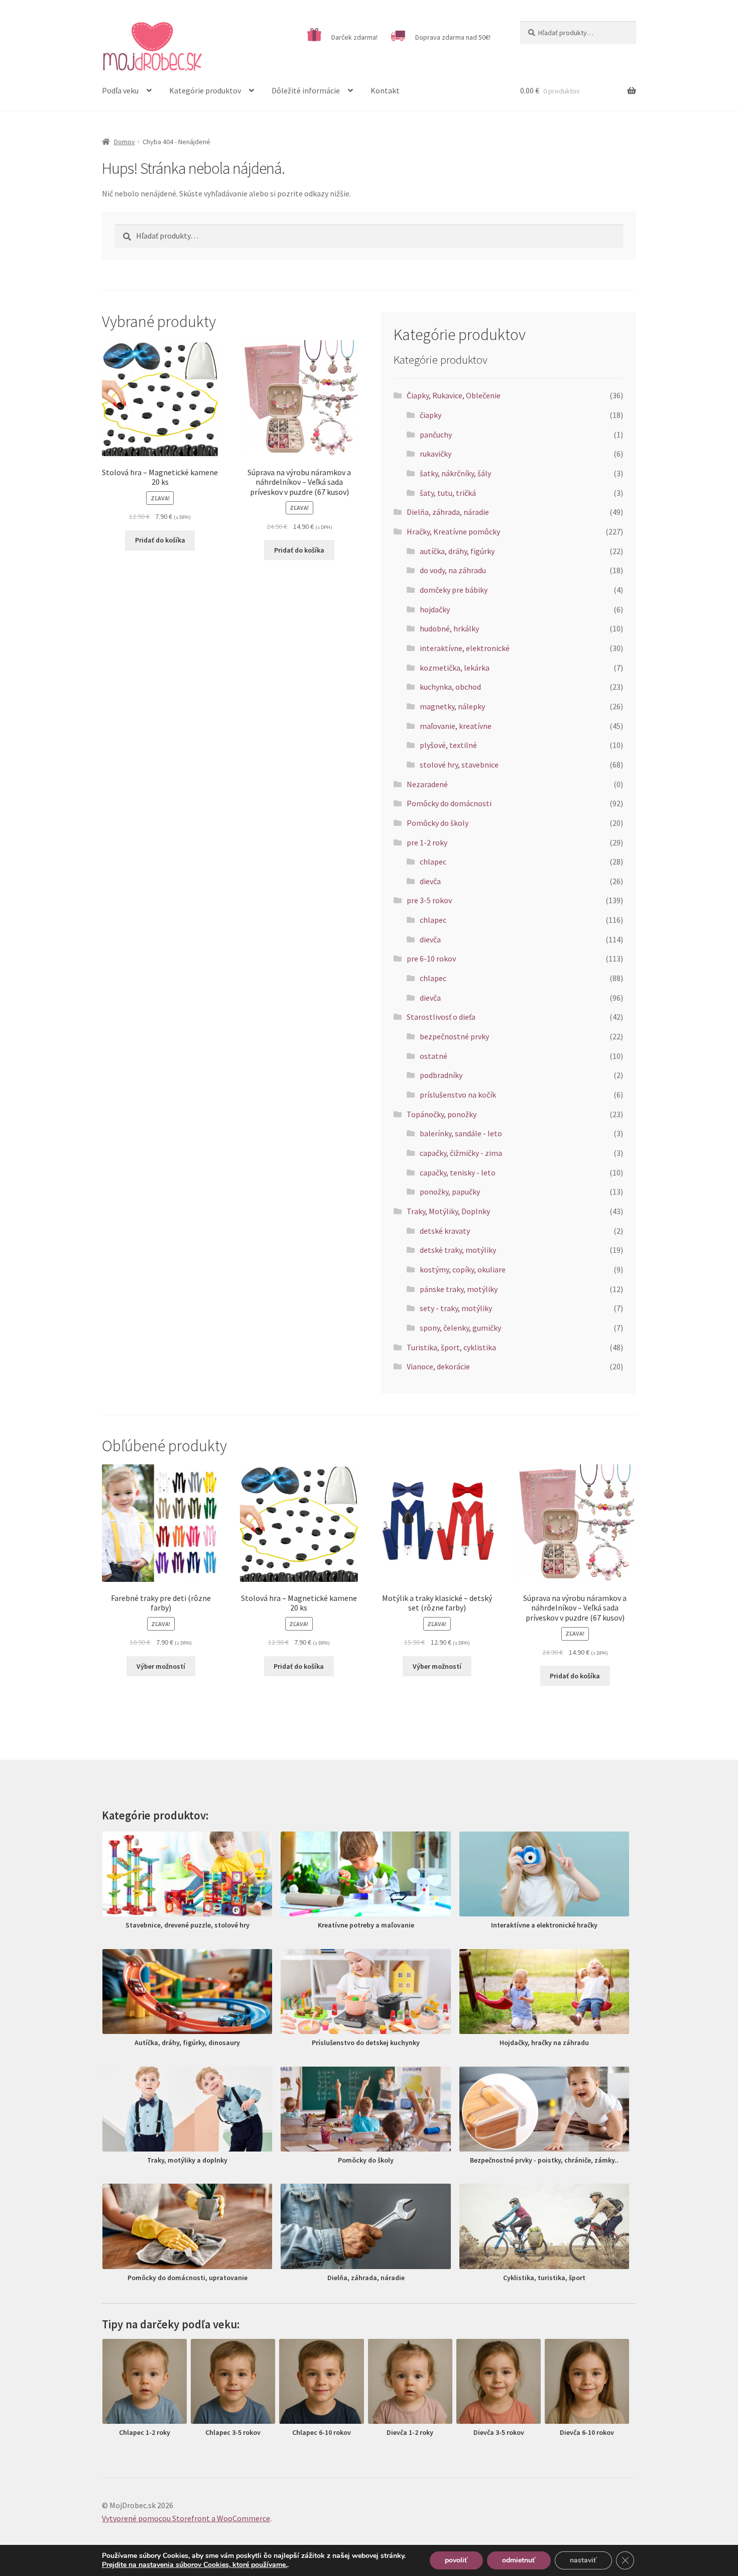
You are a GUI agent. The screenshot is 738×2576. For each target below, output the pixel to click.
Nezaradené (427, 784)
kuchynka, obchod (450, 687)
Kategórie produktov (205, 90)
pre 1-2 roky (427, 842)
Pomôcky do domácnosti (449, 803)
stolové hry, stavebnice (459, 765)
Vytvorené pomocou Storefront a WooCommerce (186, 2518)
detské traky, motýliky (458, 1250)
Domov (125, 142)
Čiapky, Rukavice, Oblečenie (454, 395)
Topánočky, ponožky (442, 1114)
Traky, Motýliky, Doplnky (448, 1211)
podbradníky (441, 1075)
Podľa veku (120, 90)
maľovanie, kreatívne (456, 726)
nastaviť (583, 2560)
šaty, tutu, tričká (448, 493)
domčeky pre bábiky (454, 590)
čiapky (430, 415)
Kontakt (385, 90)
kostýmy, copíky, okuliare (463, 1269)
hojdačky (435, 609)
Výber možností (161, 1666)
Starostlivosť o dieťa (441, 1017)
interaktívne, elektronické (465, 648)
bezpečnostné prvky (454, 1036)
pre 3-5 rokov (429, 900)
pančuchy (436, 435)
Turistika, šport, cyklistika (451, 1347)
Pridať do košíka (160, 540)
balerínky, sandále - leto (461, 1133)
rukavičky (436, 454)
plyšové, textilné (448, 745)
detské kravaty (445, 1231)
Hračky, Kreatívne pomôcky (453, 531)
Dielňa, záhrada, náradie (448, 512)
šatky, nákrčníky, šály (455, 473)
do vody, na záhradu (453, 570)
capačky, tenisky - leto (458, 1172)
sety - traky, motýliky (456, 1308)
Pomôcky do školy (438, 823)
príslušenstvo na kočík (458, 1095)
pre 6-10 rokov (431, 958)
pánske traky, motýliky (459, 1289)
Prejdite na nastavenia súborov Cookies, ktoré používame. (195, 2565)
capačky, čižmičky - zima (461, 1153)
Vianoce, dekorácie (438, 1366)
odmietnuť (519, 2560)
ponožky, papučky (450, 1192)
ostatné (434, 1056)
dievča (430, 881)
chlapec (433, 862)
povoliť (456, 2560)
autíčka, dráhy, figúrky (457, 551)
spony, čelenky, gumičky (460, 1328)
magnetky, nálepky (452, 706)
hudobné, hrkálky (449, 628)
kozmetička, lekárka (455, 668)
